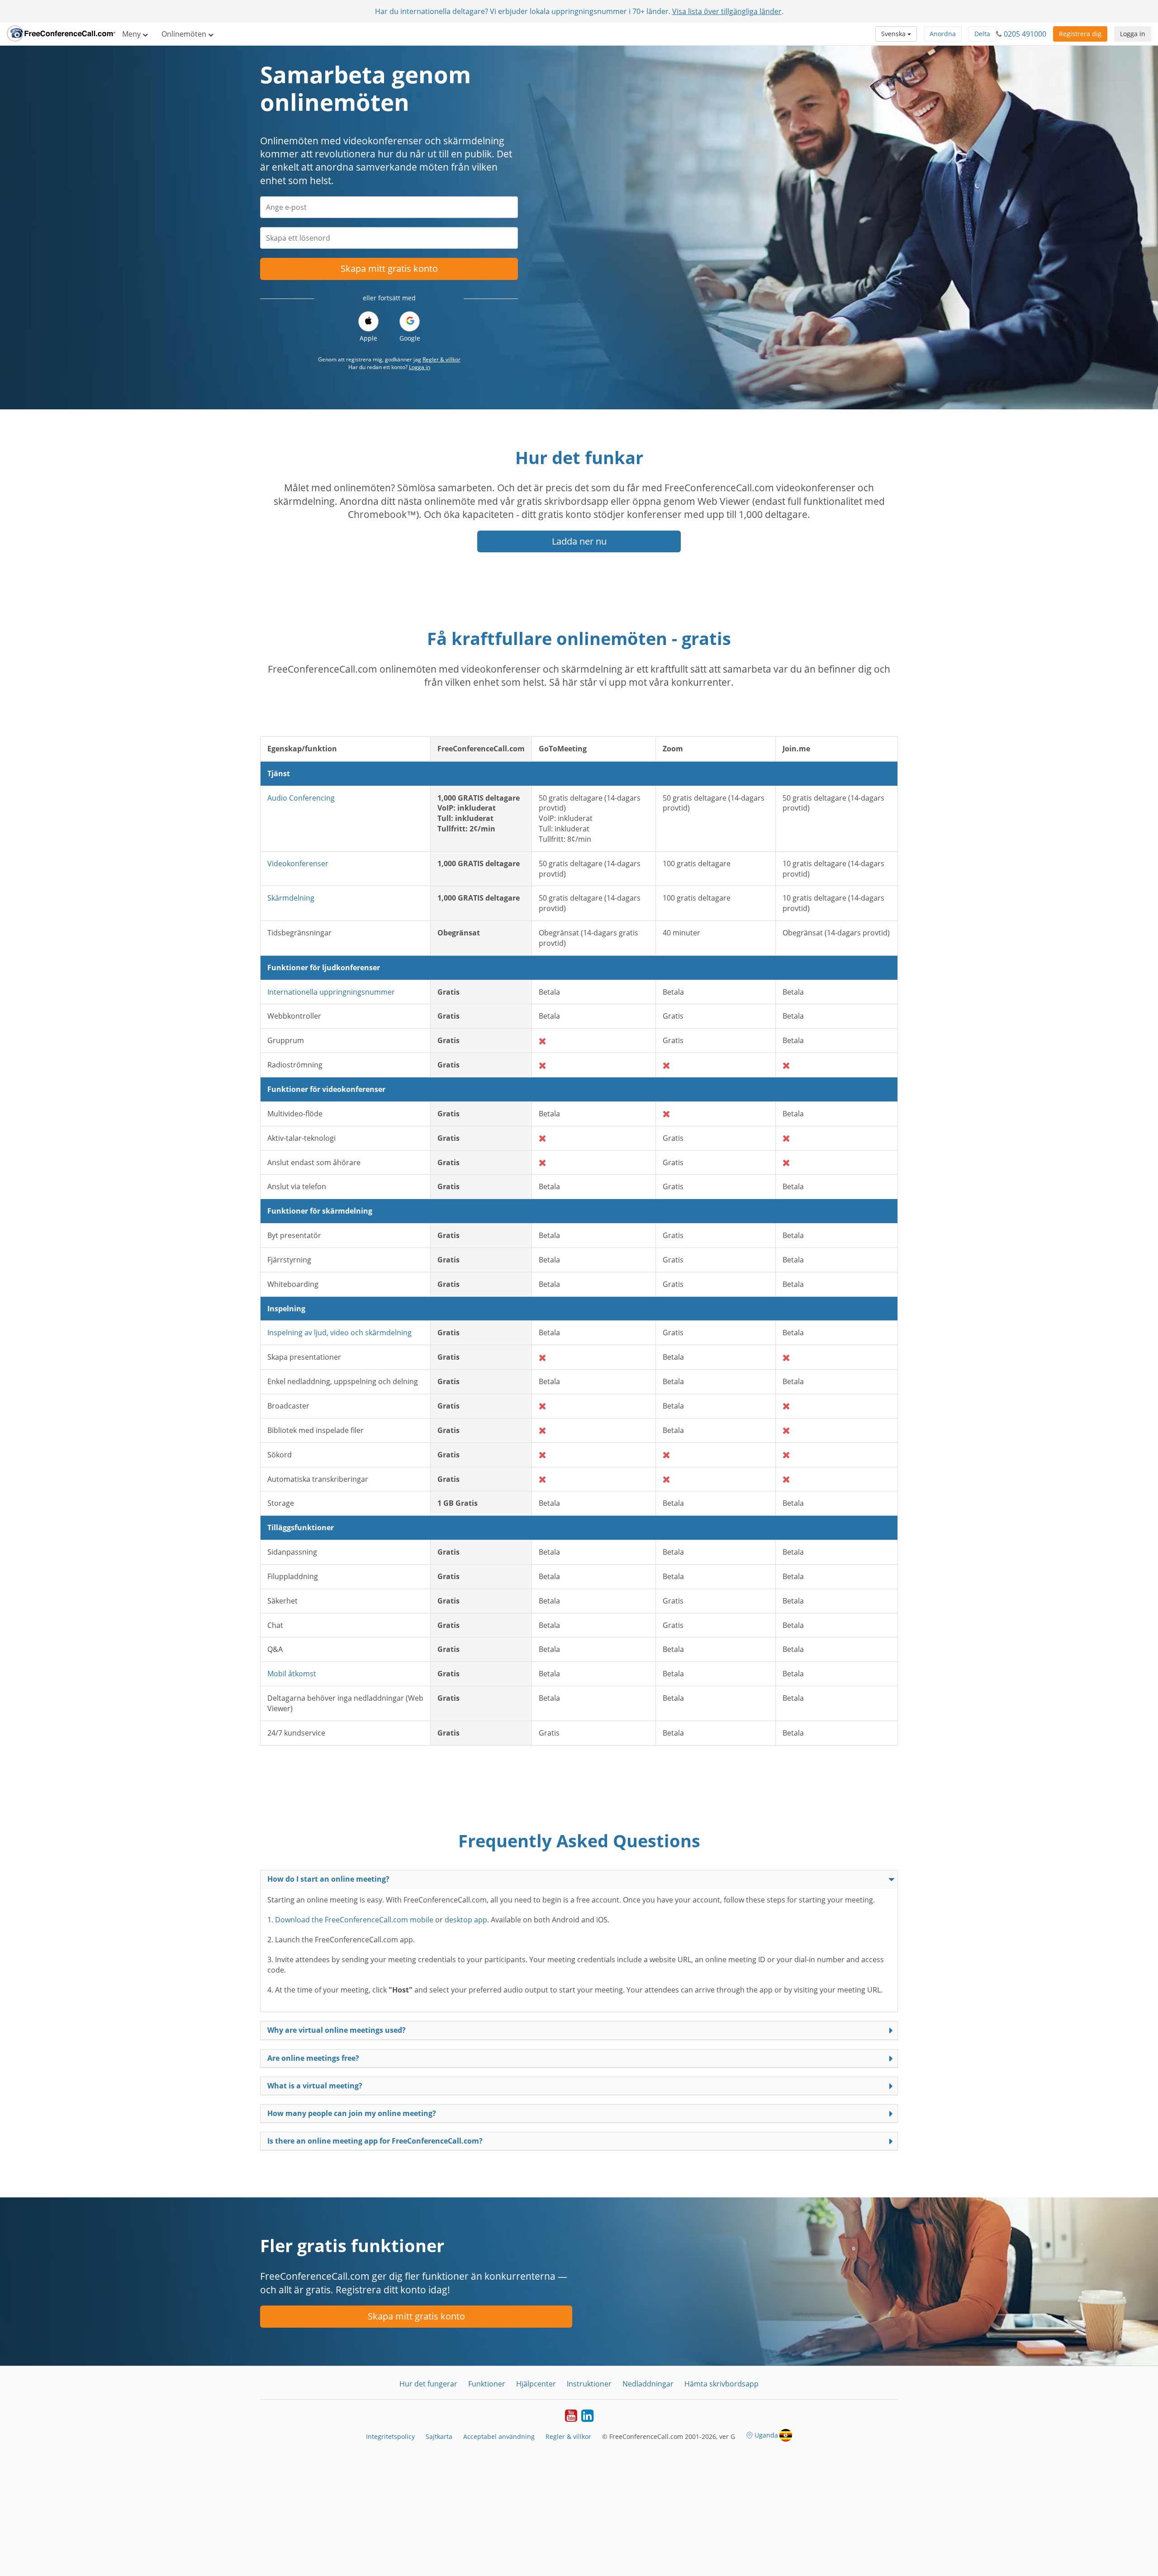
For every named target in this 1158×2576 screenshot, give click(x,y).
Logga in (1133, 34)
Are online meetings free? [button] (313, 2058)
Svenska (894, 34)
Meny (132, 34)
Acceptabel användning (499, 2436)
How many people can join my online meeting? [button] (352, 2113)
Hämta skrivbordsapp (721, 2384)
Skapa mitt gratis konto (389, 268)
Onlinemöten (185, 34)
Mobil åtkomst (292, 1674)
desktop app (466, 1920)
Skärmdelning (291, 898)
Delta (982, 34)
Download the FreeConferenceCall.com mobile (354, 1920)
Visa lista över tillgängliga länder (727, 11)
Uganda (766, 2435)
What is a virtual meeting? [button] (315, 2086)
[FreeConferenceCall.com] (61, 34)
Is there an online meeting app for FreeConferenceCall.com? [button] (375, 2141)
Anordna (943, 34)
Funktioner (487, 2384)
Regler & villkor (441, 359)
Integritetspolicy (390, 2436)
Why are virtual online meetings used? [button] (337, 2030)
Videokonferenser (298, 863)
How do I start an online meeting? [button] (328, 1879)
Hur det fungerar (428, 2384)
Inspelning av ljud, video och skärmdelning (339, 1333)
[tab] (579, 1879)
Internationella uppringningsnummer (331, 992)
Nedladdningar (648, 2384)
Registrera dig (1080, 34)
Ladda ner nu (579, 541)
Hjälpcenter (536, 2384)
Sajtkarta (439, 2436)
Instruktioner (589, 2384)
